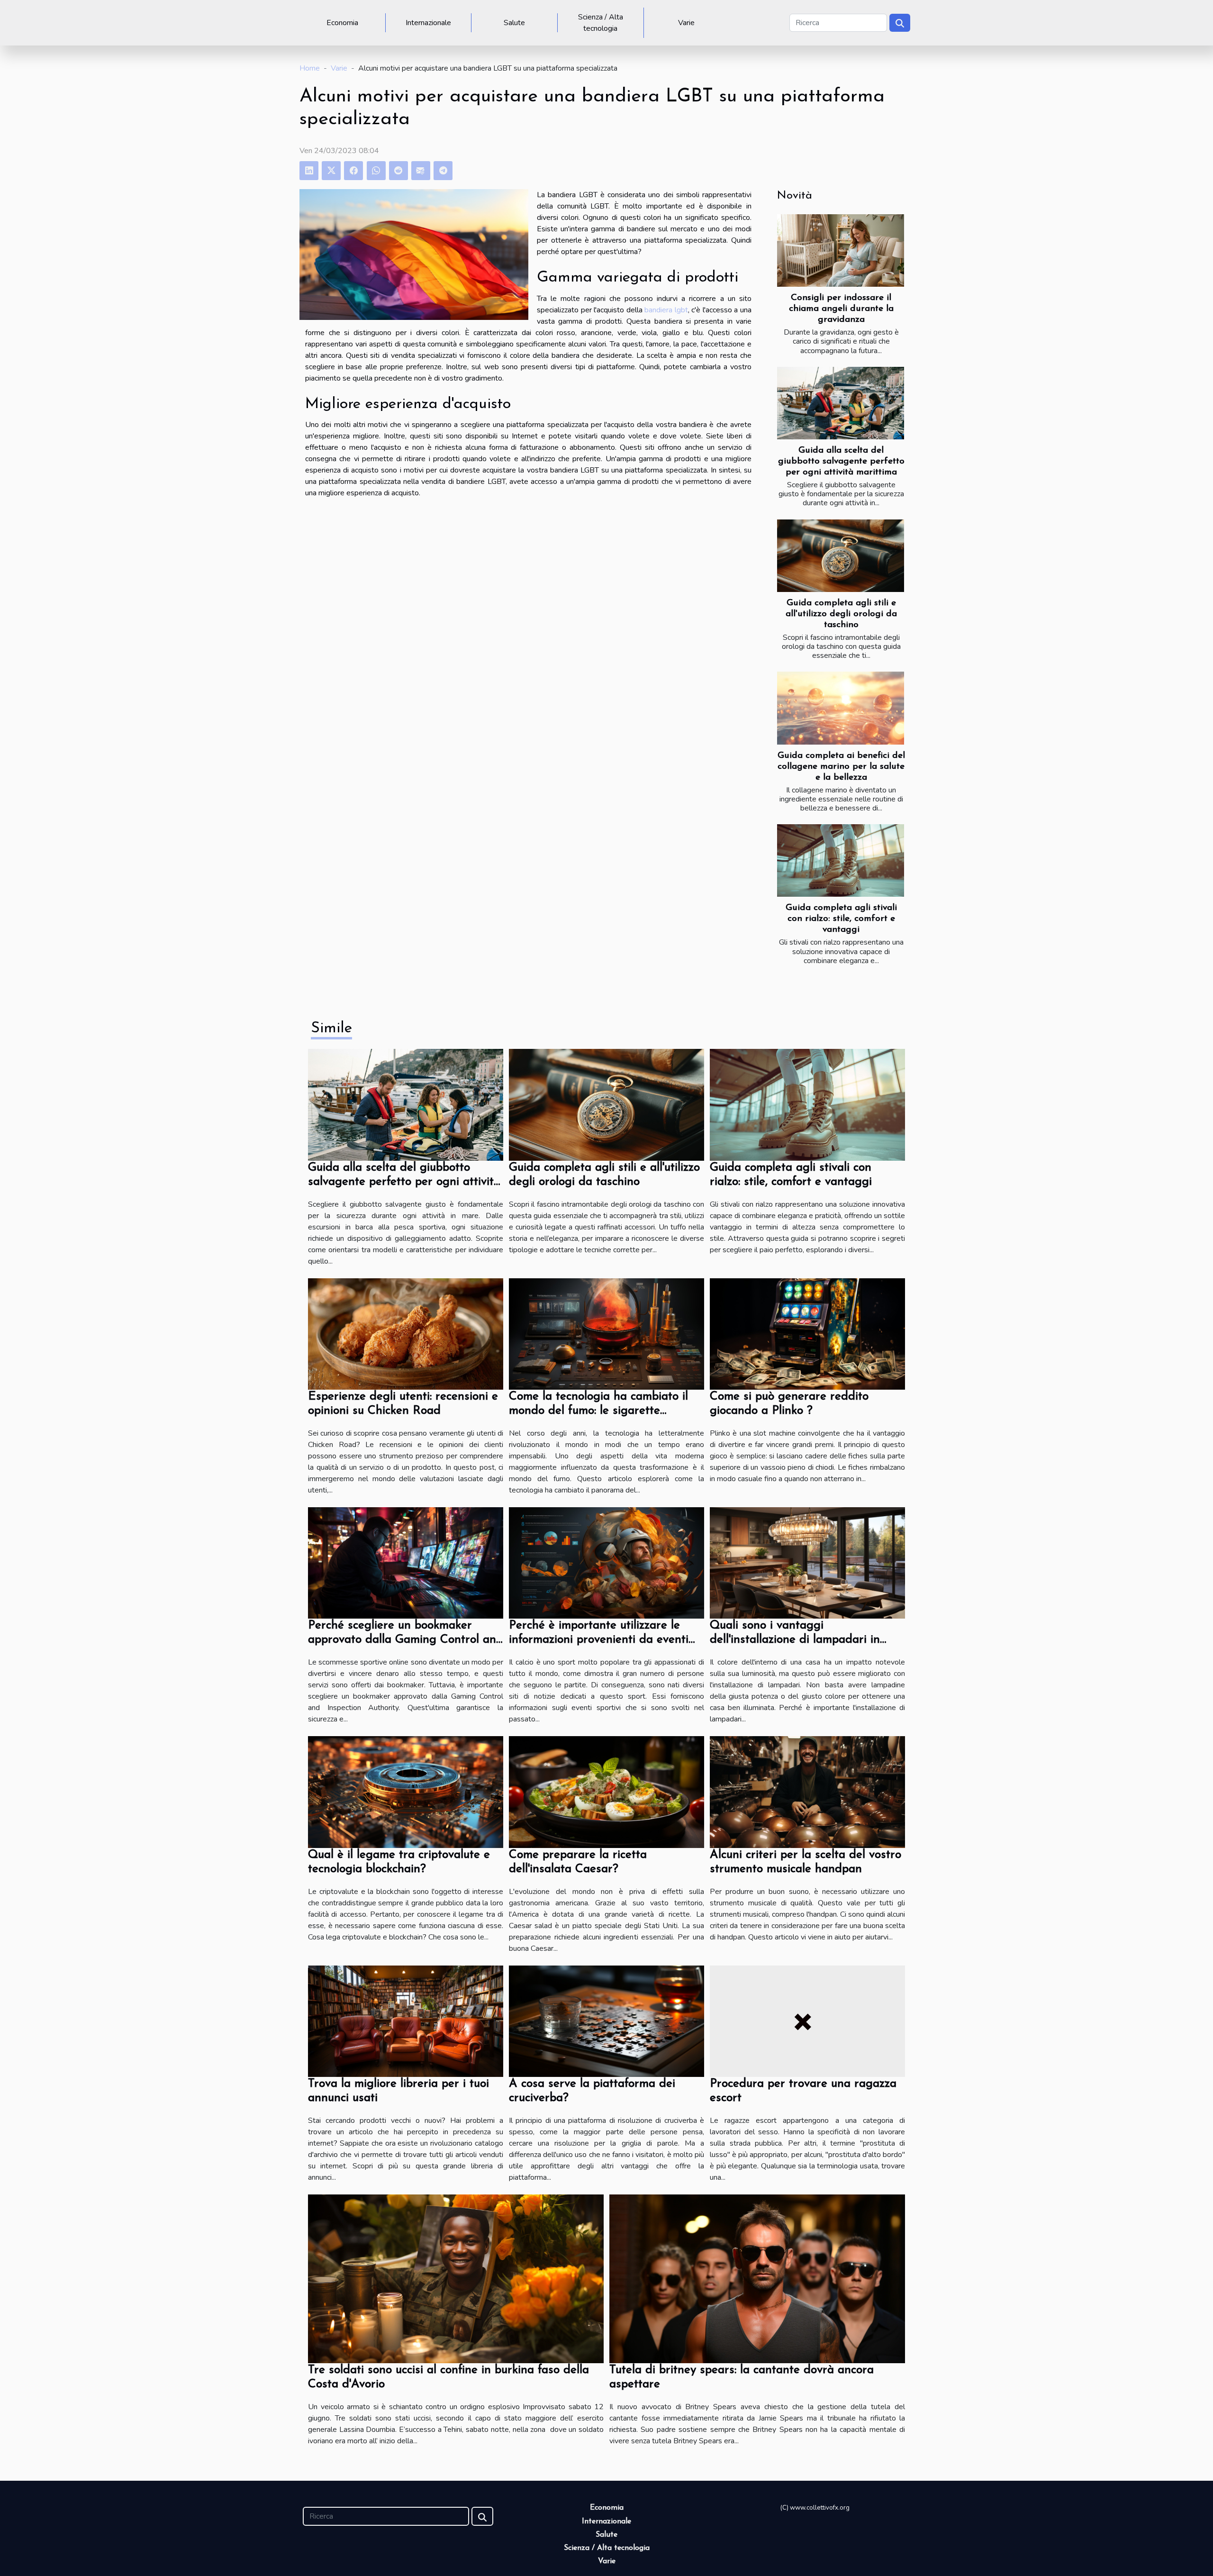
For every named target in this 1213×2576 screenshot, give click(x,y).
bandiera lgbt (666, 310)
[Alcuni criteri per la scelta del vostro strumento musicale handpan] (807, 1792)
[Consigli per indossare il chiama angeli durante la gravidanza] (841, 250)
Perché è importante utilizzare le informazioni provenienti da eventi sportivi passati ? (599, 1640)
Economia (342, 23)
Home (310, 68)
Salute (514, 23)
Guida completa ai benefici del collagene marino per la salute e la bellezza (841, 767)
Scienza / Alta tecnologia (601, 23)
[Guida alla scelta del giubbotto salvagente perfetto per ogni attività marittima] (841, 403)
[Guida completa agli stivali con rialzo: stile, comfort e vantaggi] (841, 860)
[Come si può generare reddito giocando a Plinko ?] (807, 1333)
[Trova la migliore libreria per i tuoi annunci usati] (406, 2021)
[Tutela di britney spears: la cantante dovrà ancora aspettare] (757, 2278)
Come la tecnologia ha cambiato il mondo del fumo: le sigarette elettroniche (598, 1411)
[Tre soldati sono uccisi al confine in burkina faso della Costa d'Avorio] (456, 2278)
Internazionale (428, 23)
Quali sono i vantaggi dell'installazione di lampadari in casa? (795, 1640)
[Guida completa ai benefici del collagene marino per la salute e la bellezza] (841, 708)
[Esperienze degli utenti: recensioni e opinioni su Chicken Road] (406, 1333)
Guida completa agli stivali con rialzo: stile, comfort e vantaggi (841, 919)
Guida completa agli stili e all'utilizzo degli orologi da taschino (841, 614)
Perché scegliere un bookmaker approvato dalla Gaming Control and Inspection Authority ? (406, 1640)
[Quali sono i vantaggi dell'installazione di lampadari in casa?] (807, 1563)
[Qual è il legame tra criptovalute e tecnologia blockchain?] (406, 1792)
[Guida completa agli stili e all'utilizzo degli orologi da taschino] (841, 556)
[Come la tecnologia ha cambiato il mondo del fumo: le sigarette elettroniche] (606, 1333)
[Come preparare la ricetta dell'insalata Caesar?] (606, 1792)
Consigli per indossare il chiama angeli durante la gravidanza (841, 309)
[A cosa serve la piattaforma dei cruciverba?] (606, 2021)
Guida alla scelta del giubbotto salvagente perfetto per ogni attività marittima (841, 461)
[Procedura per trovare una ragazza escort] (807, 2021)
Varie (686, 23)
